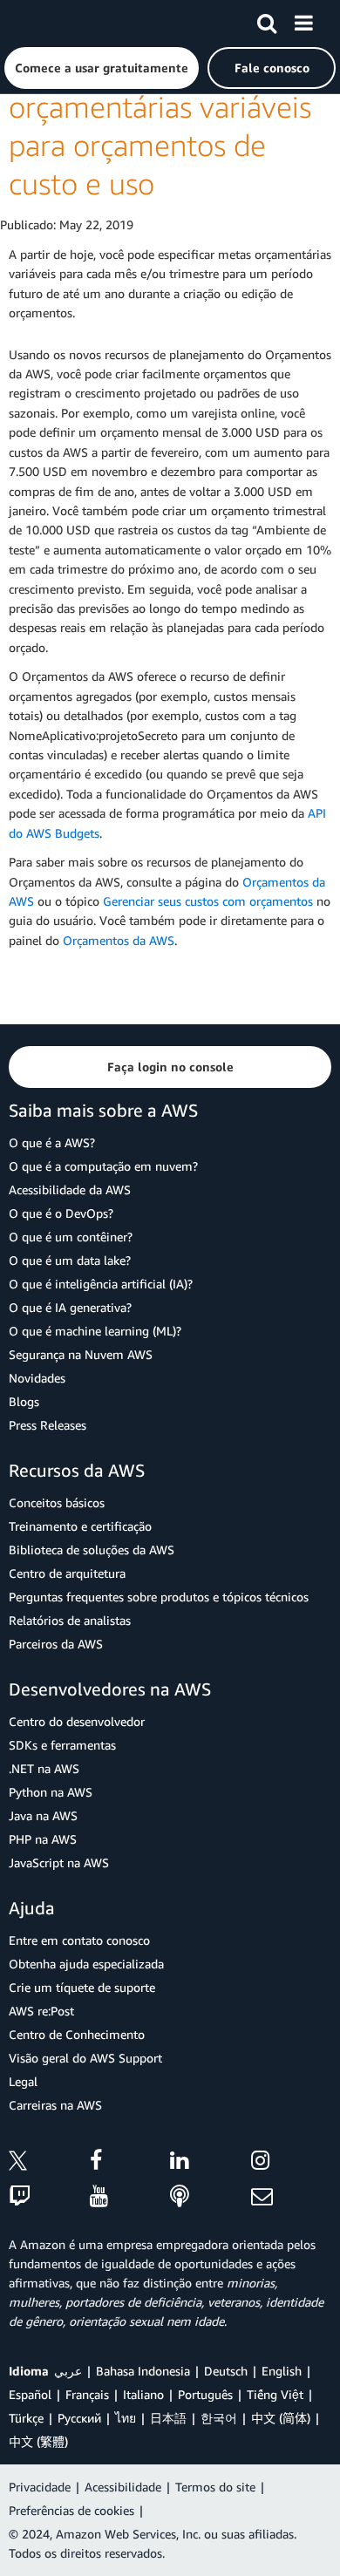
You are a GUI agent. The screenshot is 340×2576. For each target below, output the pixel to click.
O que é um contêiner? (71, 1237)
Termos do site (215, 2487)
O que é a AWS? (52, 1142)
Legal (23, 2081)
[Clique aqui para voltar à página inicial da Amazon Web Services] (44, 22)
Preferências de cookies (71, 2510)
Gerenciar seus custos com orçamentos (208, 901)
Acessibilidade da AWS (70, 1189)
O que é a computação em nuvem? (103, 1166)
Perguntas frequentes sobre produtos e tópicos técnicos (159, 1597)
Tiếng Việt (275, 2394)
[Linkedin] (211, 2163)
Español (30, 2394)
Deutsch (226, 2371)
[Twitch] (49, 2197)
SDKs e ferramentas (62, 1745)
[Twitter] (49, 2163)
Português (205, 2394)
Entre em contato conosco (79, 1940)
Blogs (24, 1401)
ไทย (126, 2418)
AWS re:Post (41, 2011)
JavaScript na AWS (59, 1862)
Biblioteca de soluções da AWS (92, 1550)
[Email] (292, 2197)
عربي (68, 2371)
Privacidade (40, 2487)
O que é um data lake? (70, 1260)
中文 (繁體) (38, 2441)
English (282, 2371)
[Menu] (303, 20)
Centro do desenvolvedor (77, 1721)
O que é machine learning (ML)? (95, 1331)
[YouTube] (130, 2197)
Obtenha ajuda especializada (86, 1964)
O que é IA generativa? (70, 1307)
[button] (102, 68)
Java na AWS (43, 1815)
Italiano (143, 2394)
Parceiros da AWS (56, 1644)
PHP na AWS (43, 1839)
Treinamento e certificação (80, 1526)
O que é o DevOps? (61, 1213)
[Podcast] (211, 2197)
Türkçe (26, 2418)
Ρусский (79, 2418)
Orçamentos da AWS (119, 940)
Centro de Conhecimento (77, 2034)
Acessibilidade (123, 2487)
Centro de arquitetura (67, 1573)
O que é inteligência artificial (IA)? (101, 1284)
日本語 (168, 2418)
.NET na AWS (44, 1768)
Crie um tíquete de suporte (82, 1987)
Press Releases (48, 1425)
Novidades (37, 1378)
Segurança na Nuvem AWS (81, 1354)
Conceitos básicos (57, 1502)
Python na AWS (51, 1792)
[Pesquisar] (267, 20)
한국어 (219, 2418)
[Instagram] (292, 2163)
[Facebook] (130, 2163)
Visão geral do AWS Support (85, 2058)
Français (87, 2394)
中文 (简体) (281, 2418)
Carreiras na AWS (55, 2105)
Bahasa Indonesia (143, 2371)
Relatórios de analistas (70, 1620)
